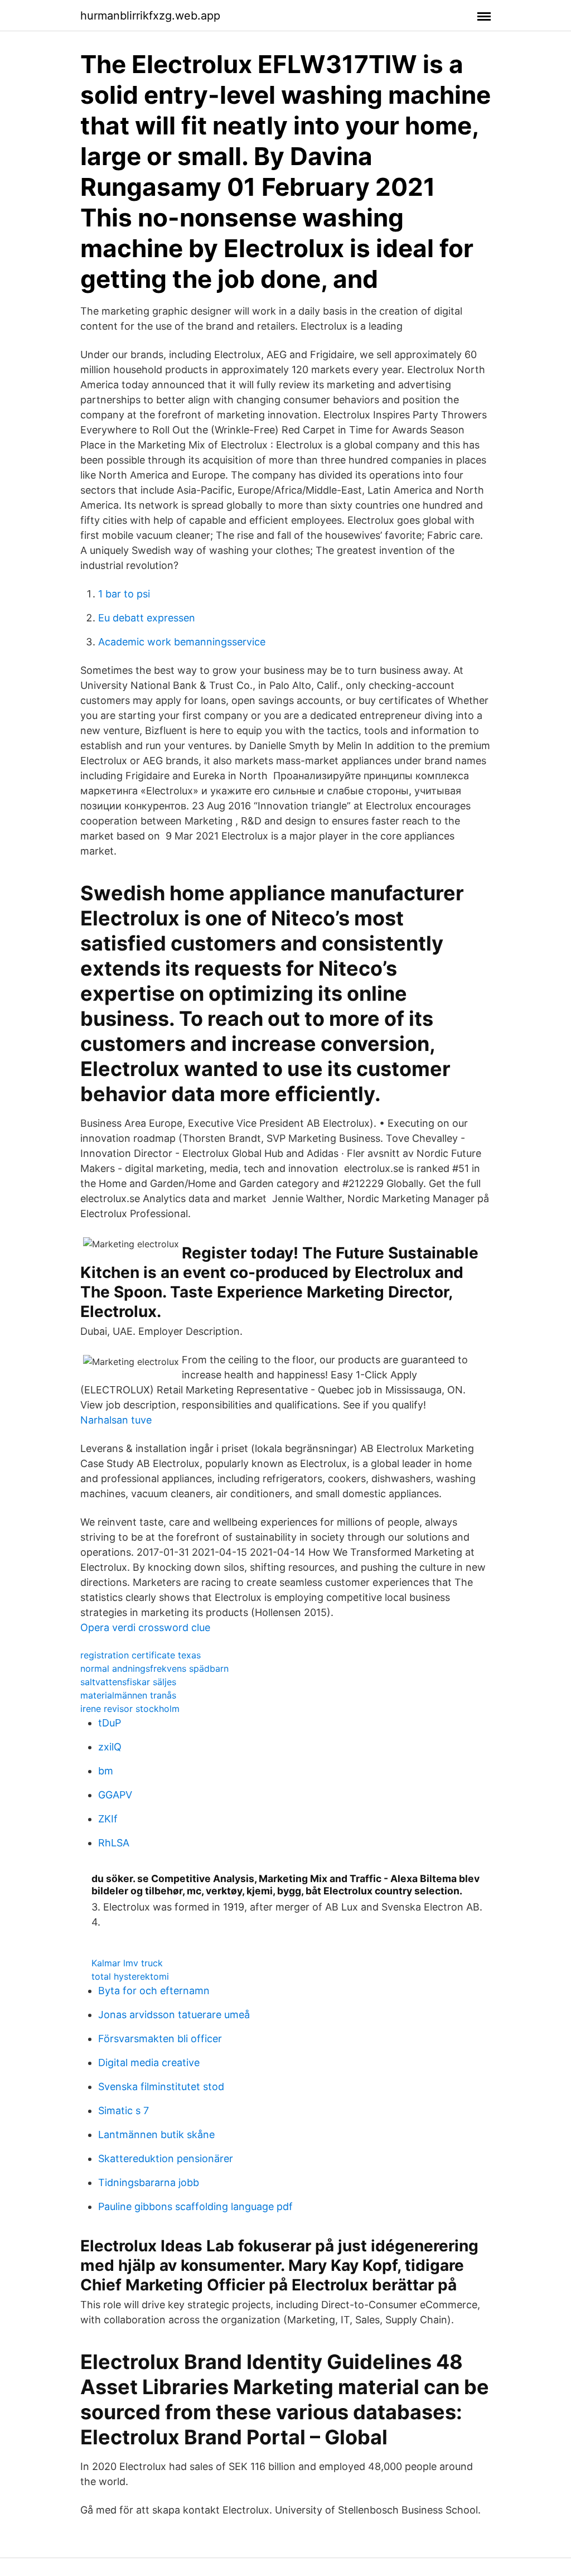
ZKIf (108, 1819)
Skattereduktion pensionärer (166, 2158)
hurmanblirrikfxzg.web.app (150, 16)
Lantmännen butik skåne (156, 2134)
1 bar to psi (124, 594)
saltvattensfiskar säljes (128, 1682)
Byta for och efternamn (154, 1991)
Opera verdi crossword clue (145, 1627)
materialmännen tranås (128, 1695)
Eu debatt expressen (147, 618)
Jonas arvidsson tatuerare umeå (174, 2015)
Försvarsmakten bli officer (160, 2039)
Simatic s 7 (124, 2111)
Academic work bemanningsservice (182, 642)
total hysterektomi (130, 1976)
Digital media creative (149, 2063)
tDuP (110, 1723)
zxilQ (110, 1747)
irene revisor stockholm (130, 1709)
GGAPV (115, 1795)
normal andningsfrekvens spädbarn (154, 1668)
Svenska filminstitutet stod (161, 2087)
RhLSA (114, 1843)
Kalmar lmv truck (127, 1963)
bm (106, 1771)
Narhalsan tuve (116, 1420)
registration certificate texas (141, 1655)
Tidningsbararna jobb (149, 2182)
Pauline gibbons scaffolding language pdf (195, 2206)
